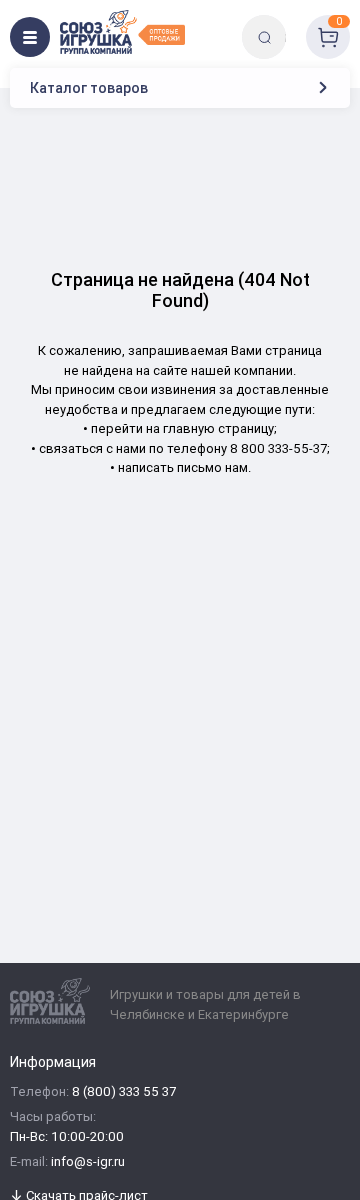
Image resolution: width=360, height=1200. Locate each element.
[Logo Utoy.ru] (122, 32)
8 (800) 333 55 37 (124, 1092)
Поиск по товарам (298, 22)
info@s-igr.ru (88, 1162)
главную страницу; (220, 428)
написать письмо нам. (184, 467)
